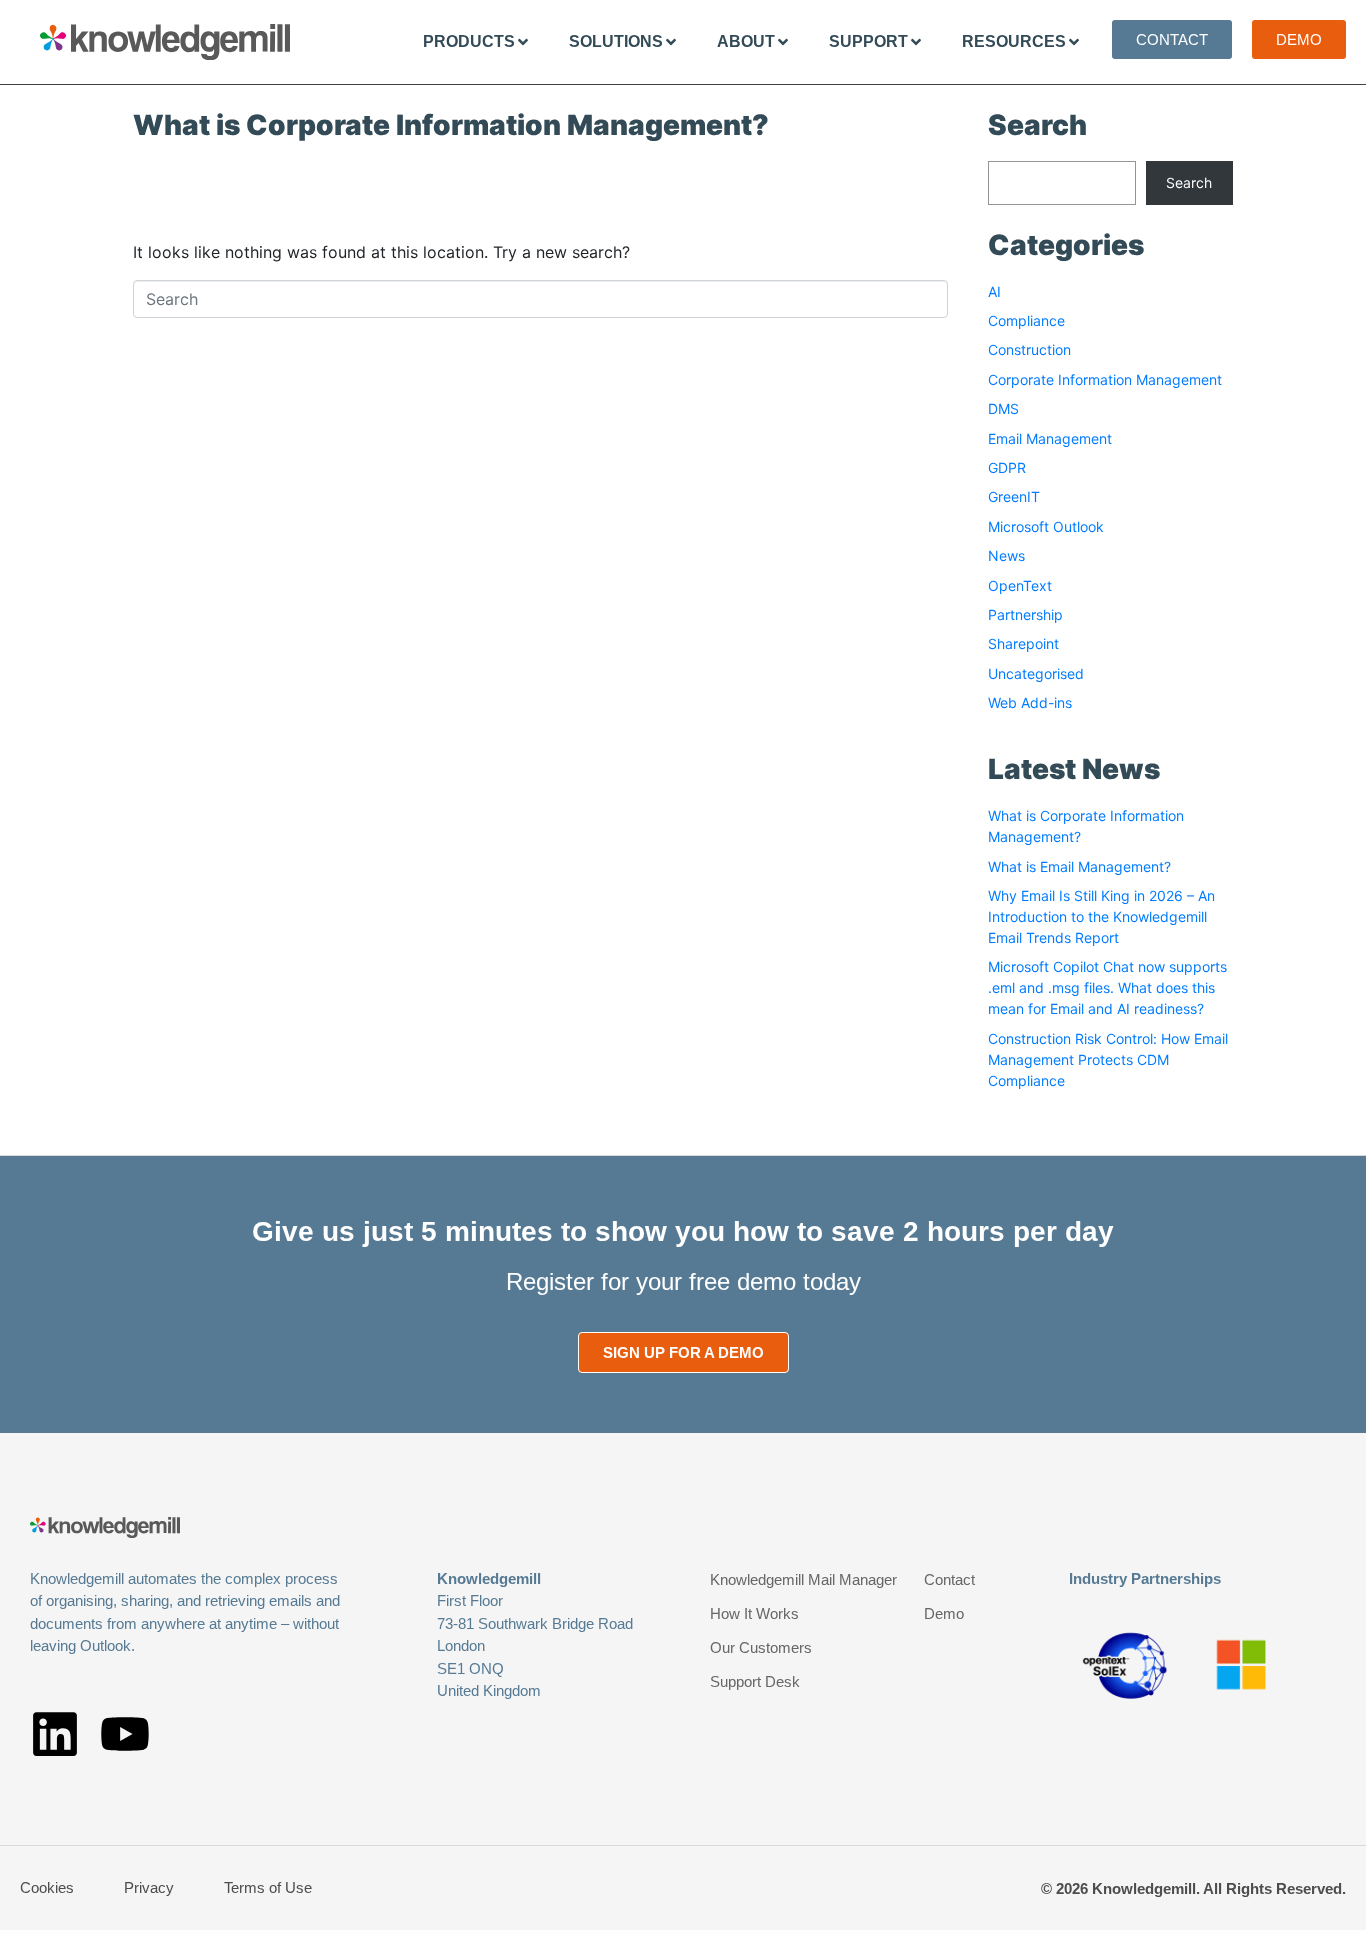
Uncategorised (1036, 673)
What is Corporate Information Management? (451, 125)
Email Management (1050, 438)
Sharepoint (1023, 643)
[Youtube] (125, 1734)
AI (994, 291)
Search (1189, 182)
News (1006, 555)
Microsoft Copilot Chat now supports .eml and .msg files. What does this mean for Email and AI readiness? (1107, 987)
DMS (1003, 408)
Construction (1029, 349)
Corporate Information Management (1105, 379)
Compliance (1026, 320)
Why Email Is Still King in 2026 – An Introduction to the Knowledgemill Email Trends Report (1101, 916)
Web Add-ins (1030, 702)
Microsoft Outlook (1046, 526)
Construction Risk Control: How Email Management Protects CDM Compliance (1108, 1059)
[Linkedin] (55, 1734)
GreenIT (1014, 496)
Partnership (1025, 614)
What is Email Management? (1079, 866)
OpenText (1020, 585)
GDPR (1007, 467)
